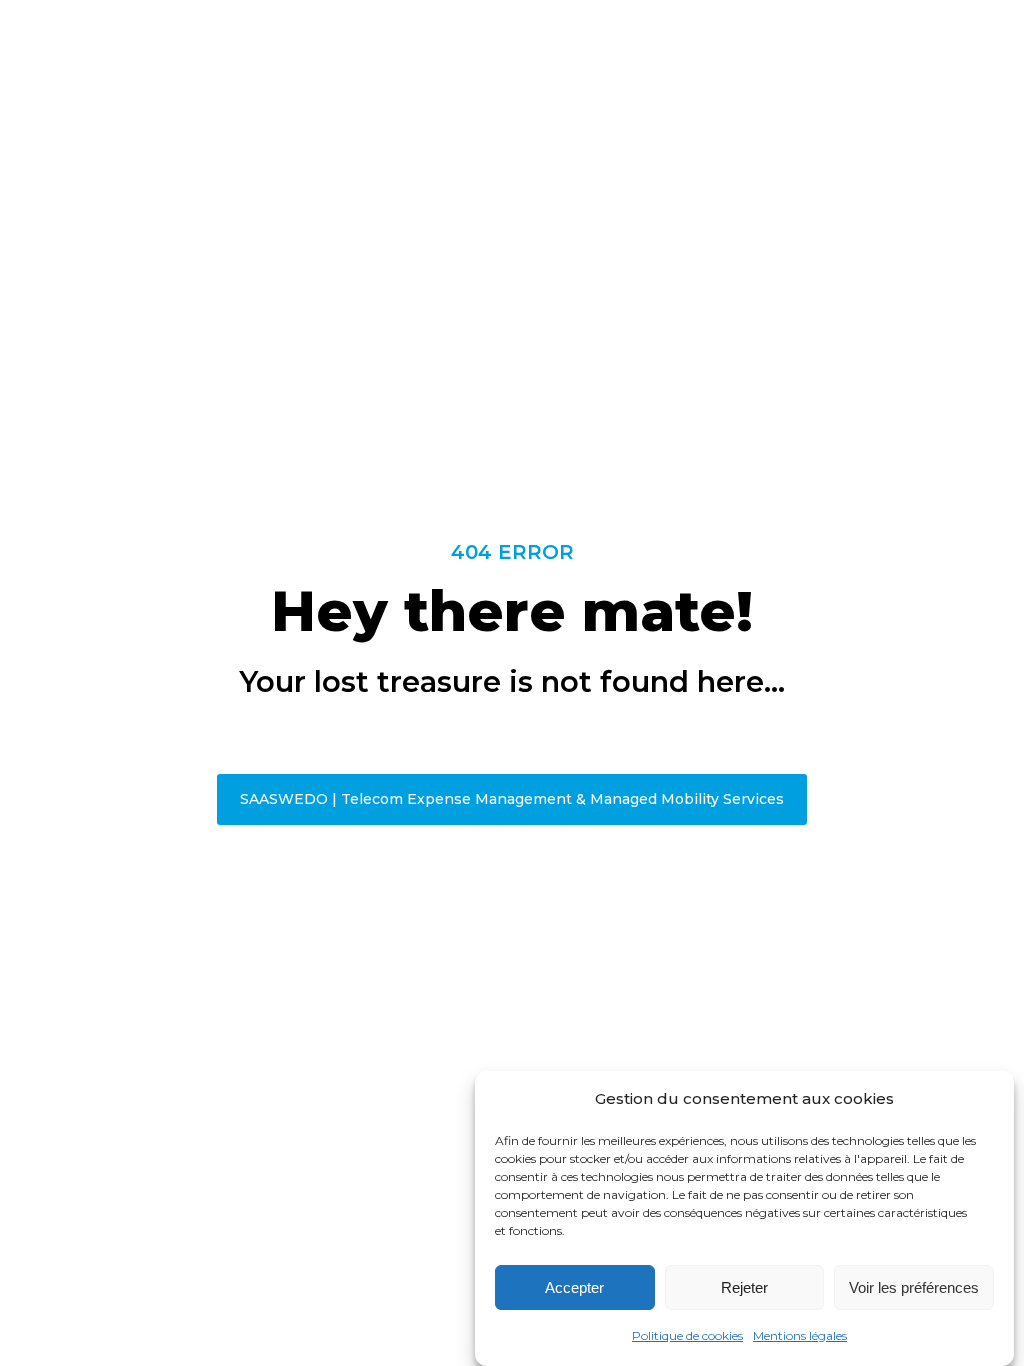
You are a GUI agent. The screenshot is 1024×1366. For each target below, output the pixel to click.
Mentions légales (800, 1335)
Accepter (574, 1287)
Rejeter (744, 1287)
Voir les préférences (914, 1287)
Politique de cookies (687, 1335)
